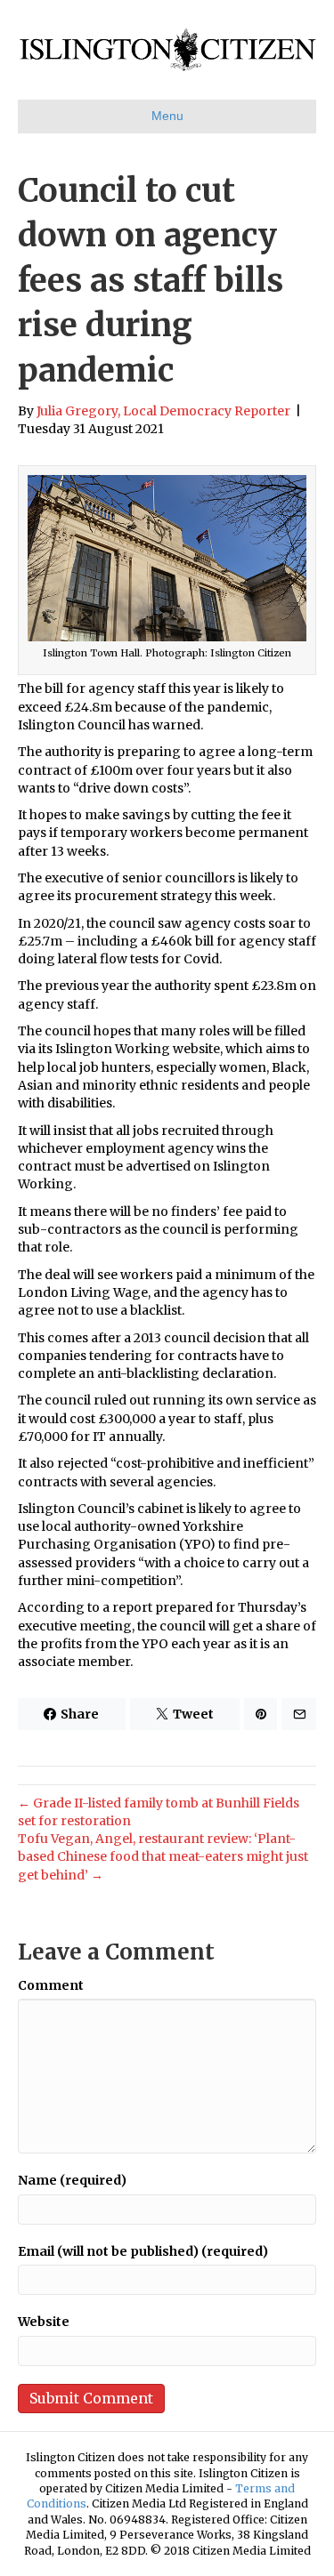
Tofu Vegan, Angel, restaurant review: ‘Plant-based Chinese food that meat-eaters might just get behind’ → (163, 1857)
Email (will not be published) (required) (143, 2251)
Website (44, 2322)
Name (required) (72, 2180)
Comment (51, 1985)
